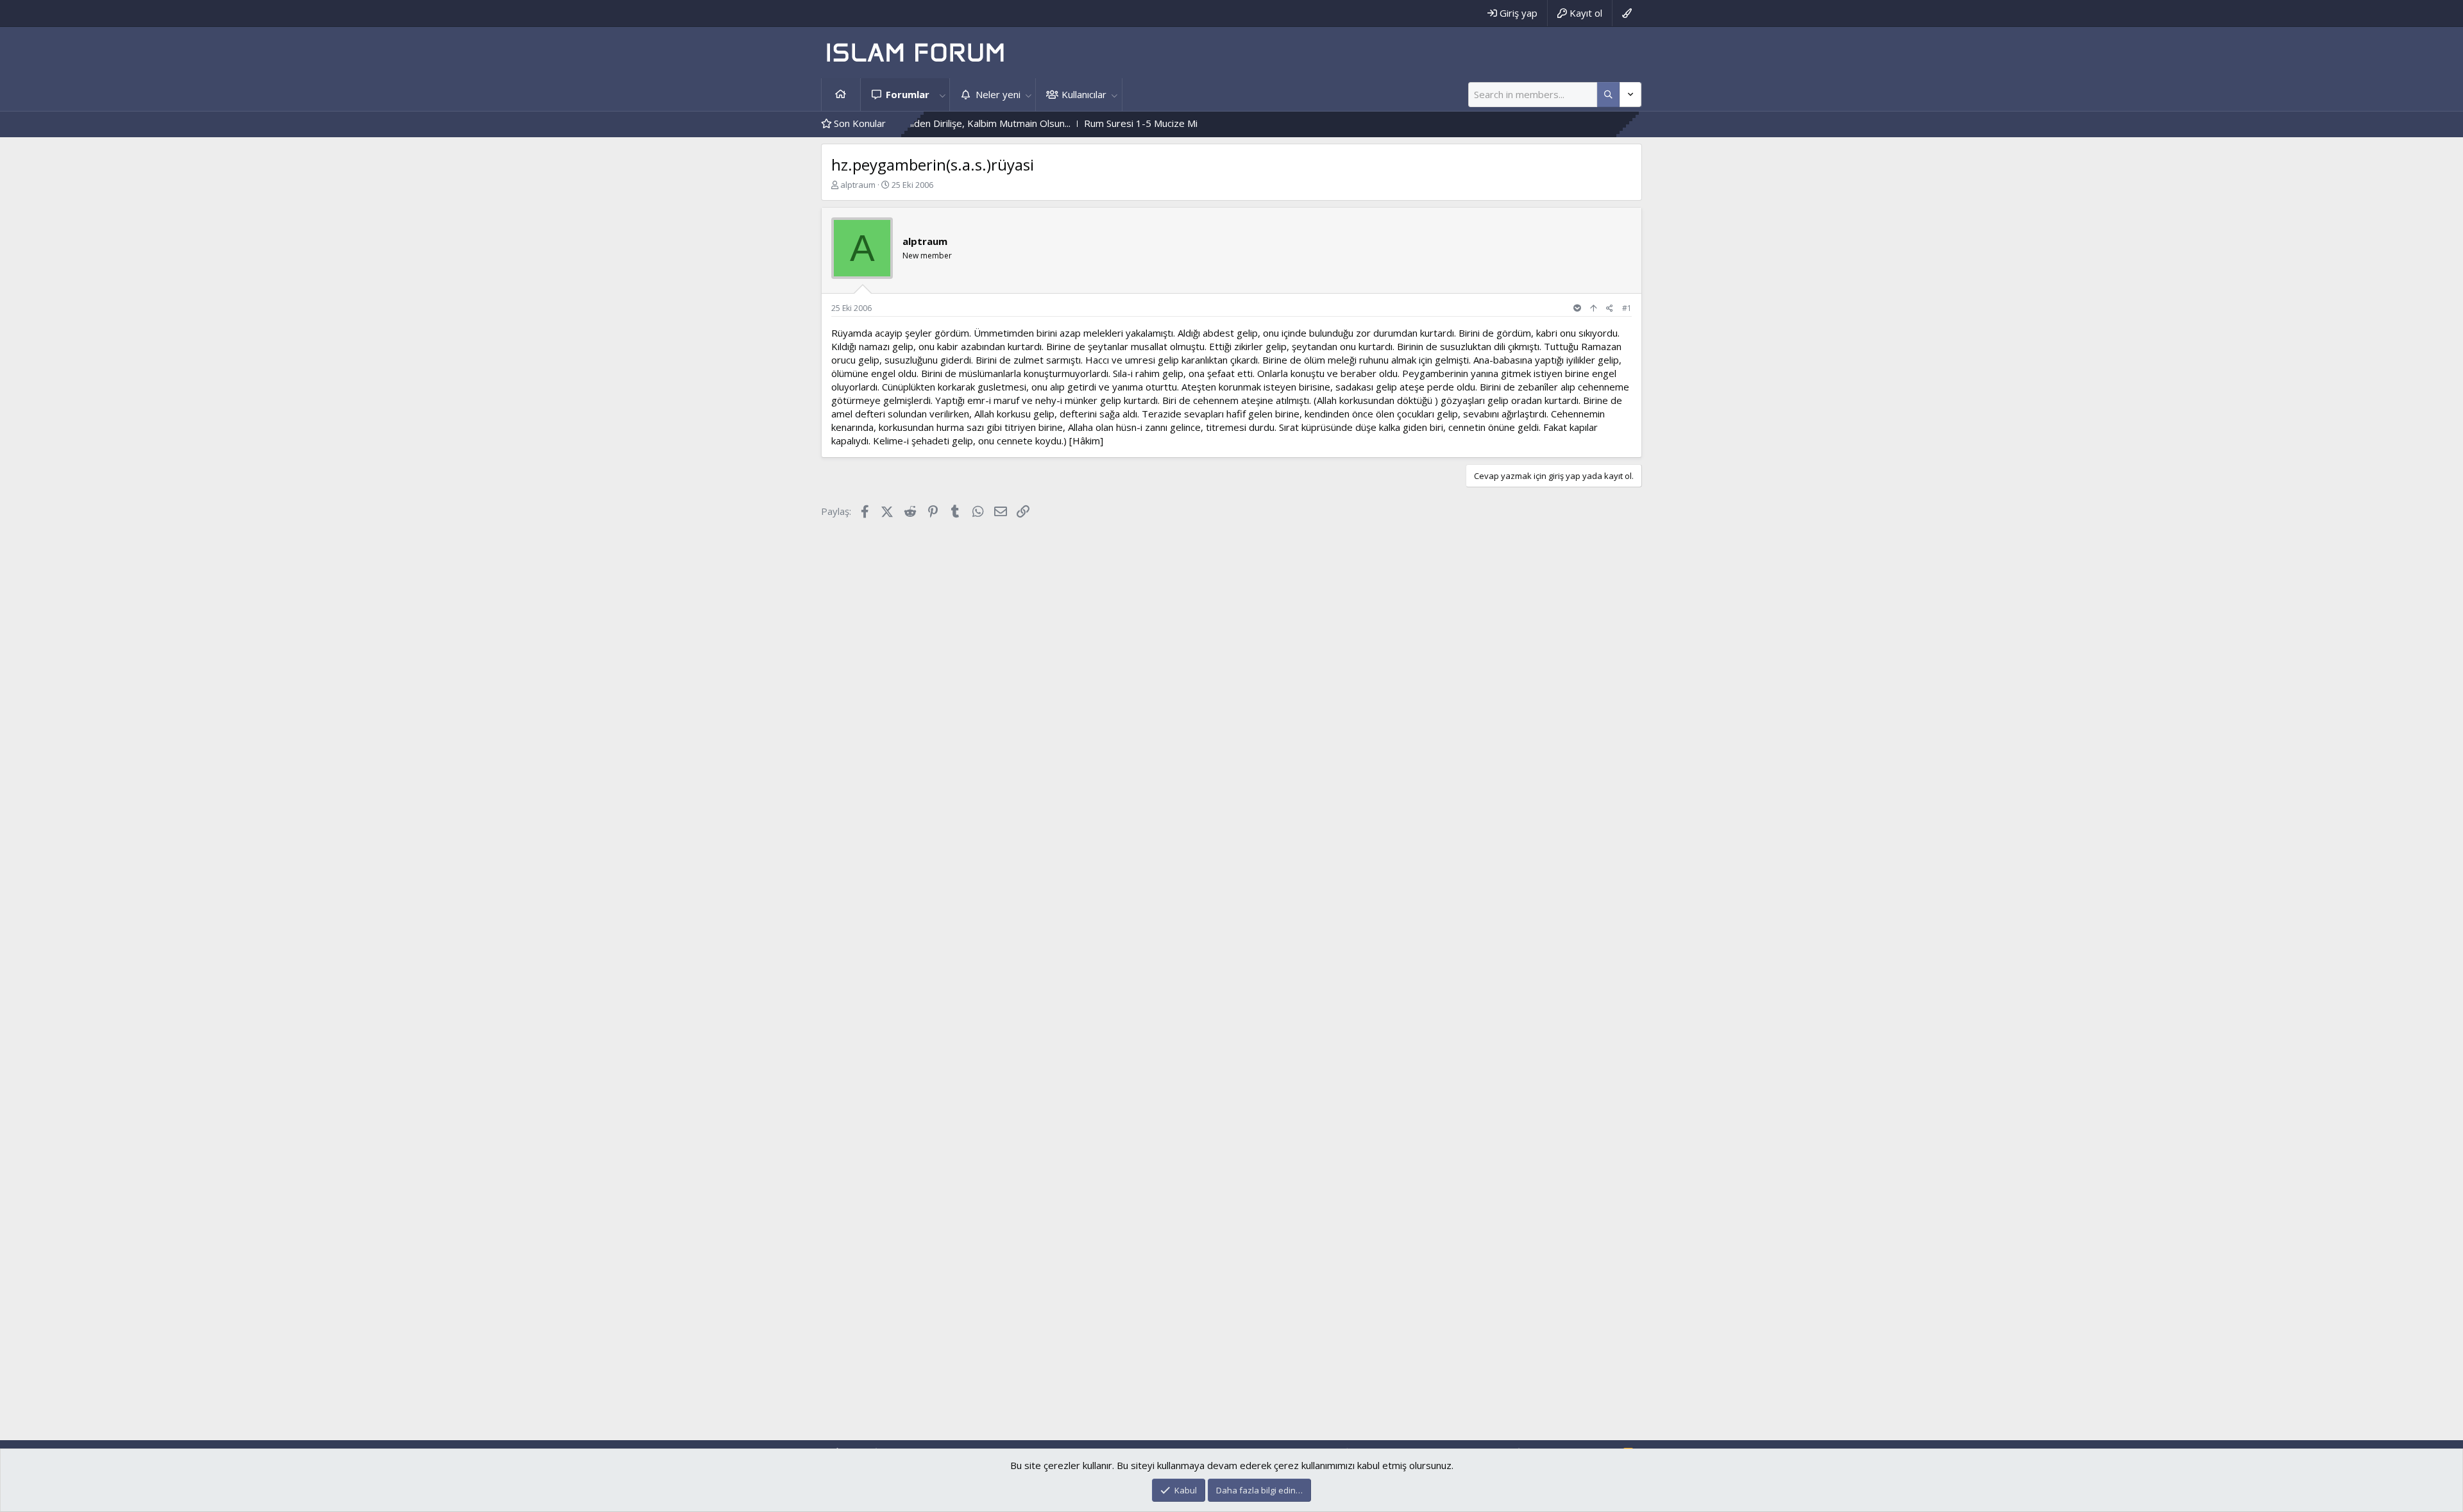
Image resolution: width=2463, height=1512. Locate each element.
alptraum (858, 185)
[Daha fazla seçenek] (1608, 95)
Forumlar (908, 94)
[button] (942, 95)
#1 (1627, 308)
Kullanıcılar (1084, 94)
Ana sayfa (841, 95)
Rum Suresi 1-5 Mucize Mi (1071, 123)
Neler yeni (998, 94)
